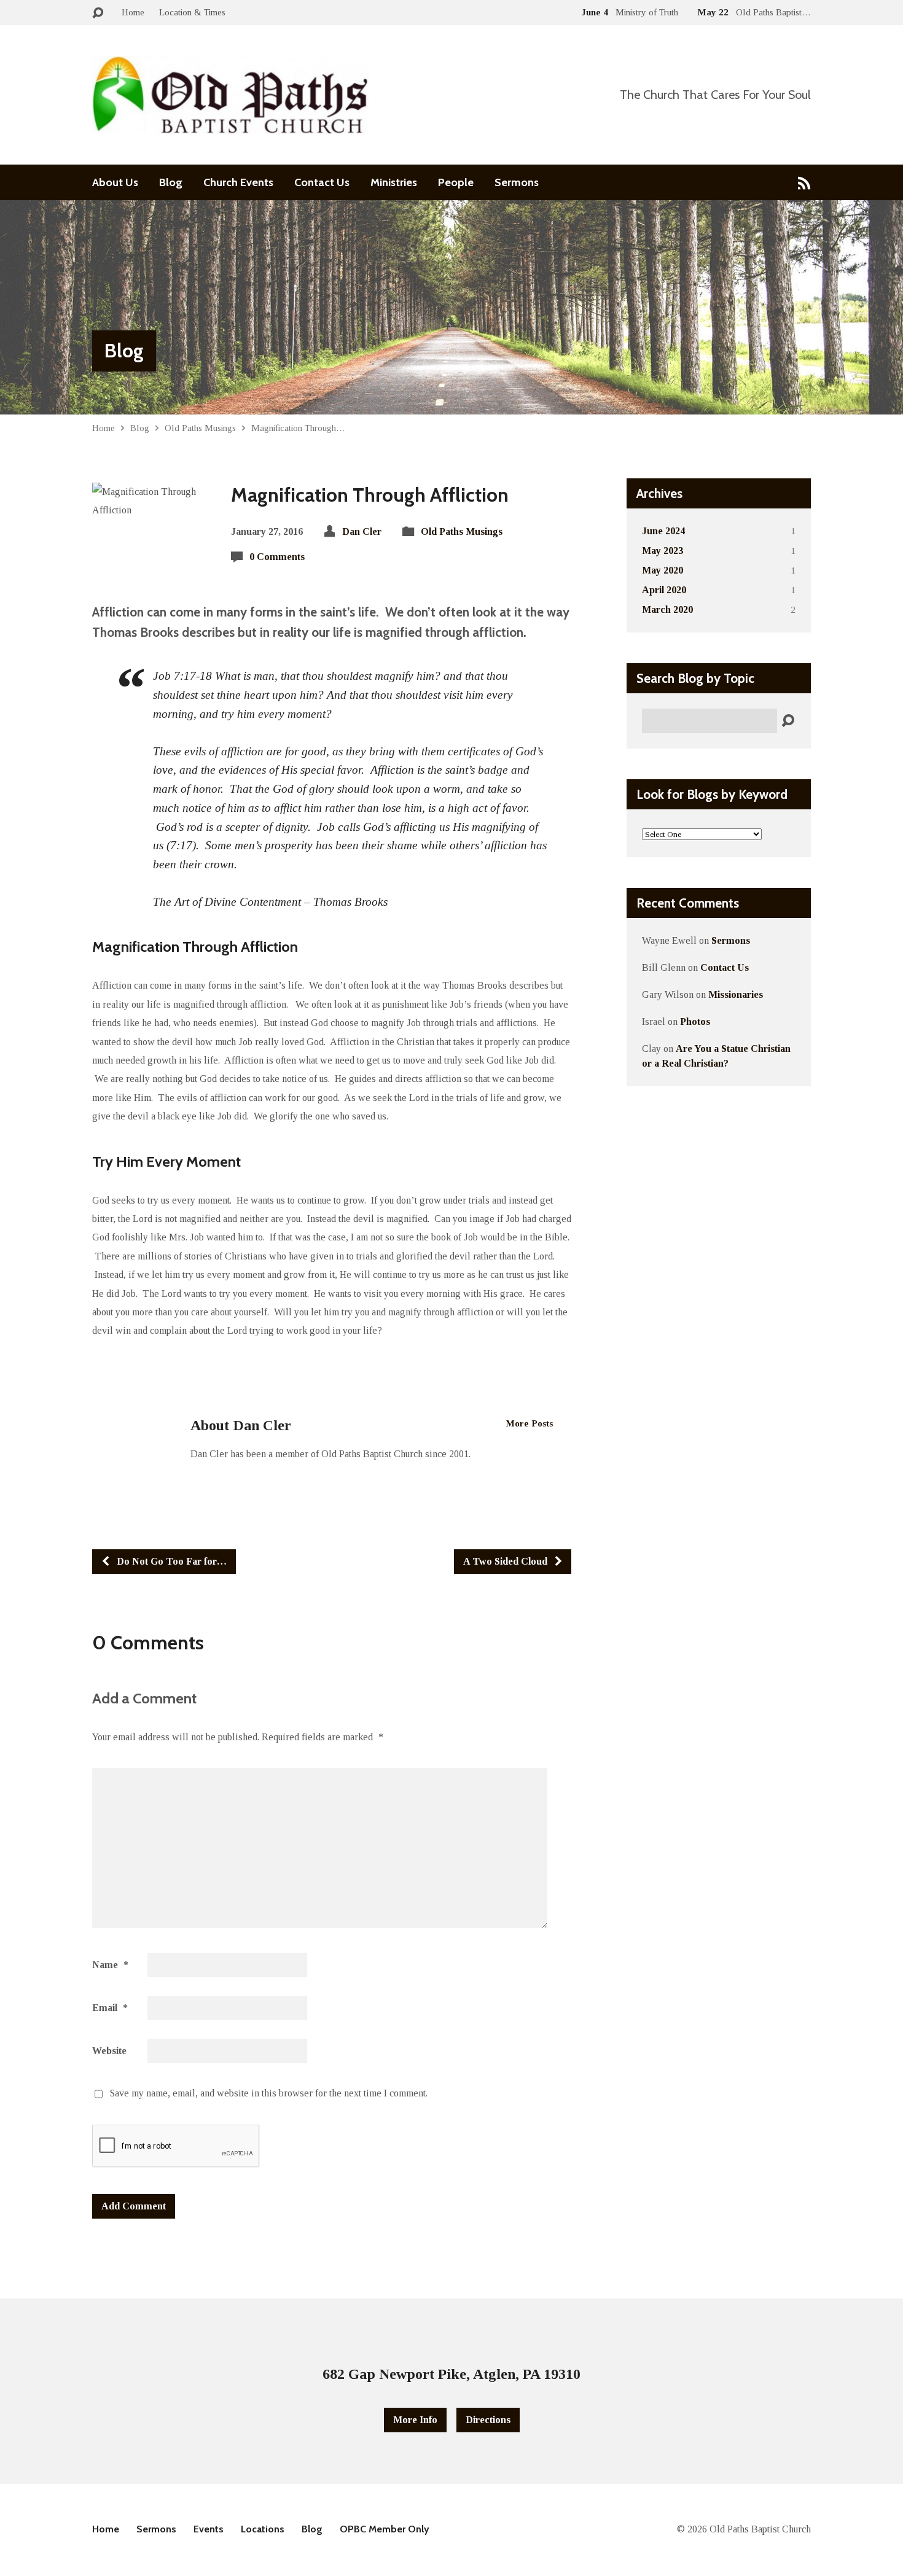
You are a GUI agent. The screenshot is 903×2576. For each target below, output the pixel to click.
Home (133, 12)
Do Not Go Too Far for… (170, 1561)
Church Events (238, 182)
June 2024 (663, 531)
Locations (263, 2529)
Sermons (517, 182)
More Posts (530, 1423)
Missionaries (736, 994)
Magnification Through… (298, 428)
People (456, 182)
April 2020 (664, 590)
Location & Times (192, 12)
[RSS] (804, 183)
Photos (695, 1021)
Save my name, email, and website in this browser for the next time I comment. (269, 2093)
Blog (171, 182)
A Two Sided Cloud (506, 1561)
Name (110, 1965)
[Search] (788, 721)
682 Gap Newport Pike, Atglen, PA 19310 (451, 2374)
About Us (115, 182)
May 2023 (663, 551)
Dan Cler (362, 531)
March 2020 (667, 609)
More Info (415, 2420)
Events (209, 2529)
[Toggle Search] (98, 13)
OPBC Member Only (385, 2529)
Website (109, 2051)
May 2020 (663, 570)
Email (110, 2008)
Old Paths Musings (200, 428)
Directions (488, 2420)
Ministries (394, 182)
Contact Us (322, 182)
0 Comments (277, 557)
